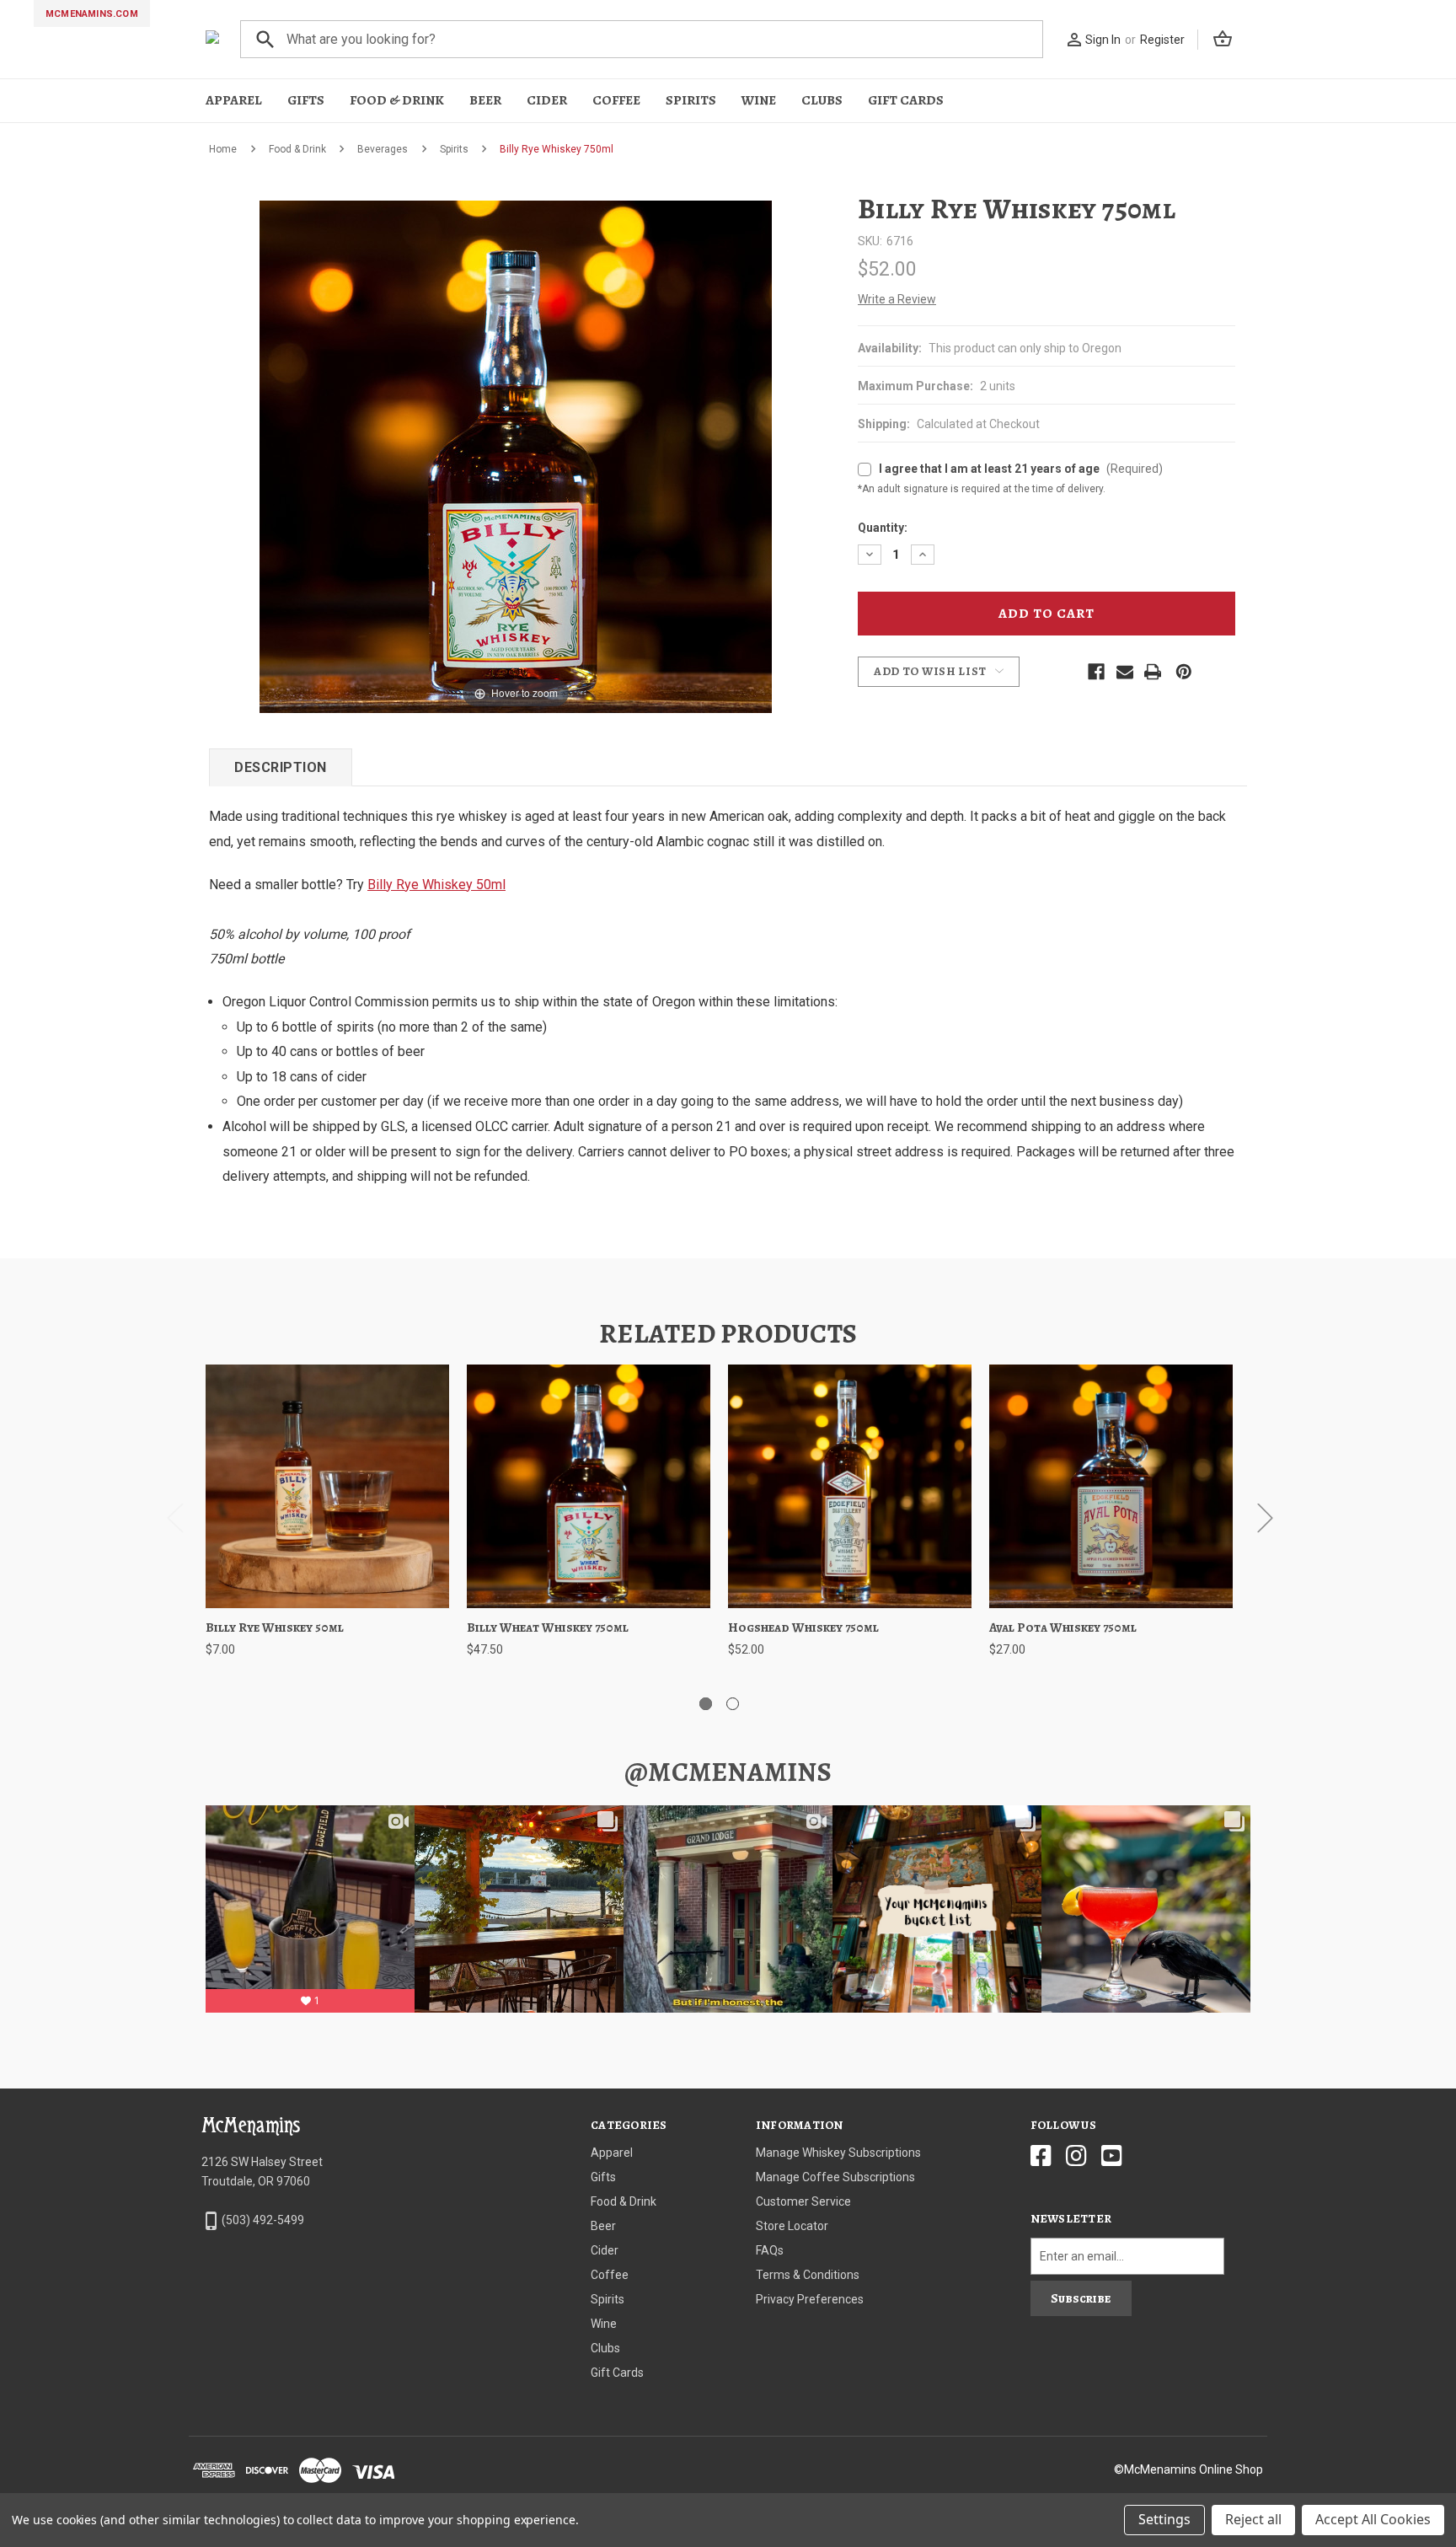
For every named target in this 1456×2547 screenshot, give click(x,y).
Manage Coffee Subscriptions (835, 2177)
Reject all (1253, 2519)
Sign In (1103, 40)
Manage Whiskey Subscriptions (838, 2153)
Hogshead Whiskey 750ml (803, 1627)
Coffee (616, 100)
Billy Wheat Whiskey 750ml (548, 1627)
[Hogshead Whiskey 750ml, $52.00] (850, 1486)
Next (1265, 1517)
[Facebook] (1096, 672)
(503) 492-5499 (263, 2220)
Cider (547, 100)
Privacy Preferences (810, 2299)
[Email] (1125, 672)
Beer (485, 100)
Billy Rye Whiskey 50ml (436, 885)
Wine (759, 100)
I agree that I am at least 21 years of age (1021, 469)
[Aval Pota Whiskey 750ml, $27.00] (1111, 1486)
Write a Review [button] (897, 299)
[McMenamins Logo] (212, 39)
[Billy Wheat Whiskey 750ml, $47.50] (589, 1486)
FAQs (770, 2250)
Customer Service (803, 2201)
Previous (174, 1517)
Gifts (306, 100)
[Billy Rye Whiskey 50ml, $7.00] (327, 1486)
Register (1162, 40)
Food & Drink (397, 100)
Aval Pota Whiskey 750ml (1063, 1627)
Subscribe (1081, 2298)
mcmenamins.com (92, 14)
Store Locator (792, 2226)
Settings (1164, 2519)
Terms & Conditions (808, 2275)
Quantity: (883, 528)
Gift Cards (906, 100)
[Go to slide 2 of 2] (733, 1704)
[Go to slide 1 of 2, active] (706, 1704)
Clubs (822, 100)
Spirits (691, 100)
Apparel (234, 100)
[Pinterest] (1184, 672)
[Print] (1153, 672)
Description (281, 767)
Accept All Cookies (1373, 2519)
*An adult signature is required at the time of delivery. (868, 462)
